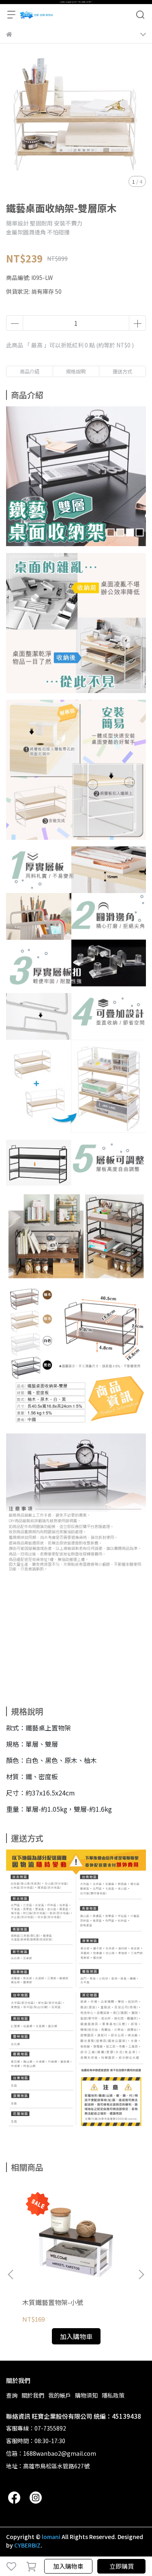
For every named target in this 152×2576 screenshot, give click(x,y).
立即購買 (122, 2566)
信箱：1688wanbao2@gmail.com (51, 2453)
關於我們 (33, 2395)
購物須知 (86, 2395)
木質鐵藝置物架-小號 (53, 2302)
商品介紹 (30, 371)
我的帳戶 (60, 2395)
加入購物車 (68, 2566)
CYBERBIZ (27, 2545)
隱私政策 (113, 2395)
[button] (141, 2275)
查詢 (12, 2395)
